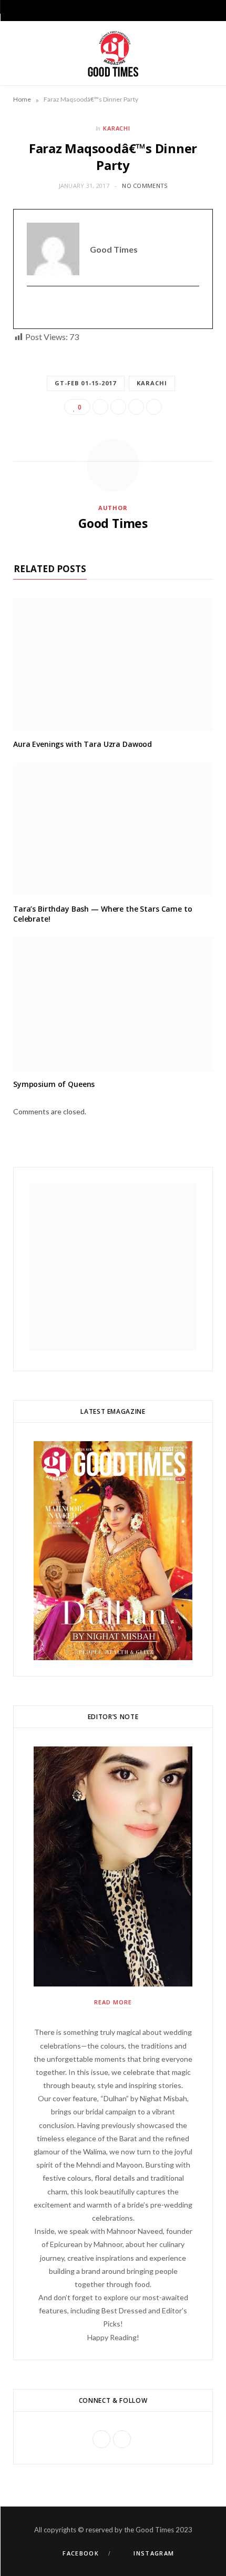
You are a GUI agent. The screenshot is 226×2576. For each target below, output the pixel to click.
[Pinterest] (136, 407)
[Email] (154, 407)
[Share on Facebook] (100, 407)
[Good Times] (113, 53)
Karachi (152, 383)
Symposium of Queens (54, 1084)
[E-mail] (33, 308)
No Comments (145, 186)
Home (22, 99)
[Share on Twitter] (118, 407)
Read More (113, 2002)
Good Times (113, 523)
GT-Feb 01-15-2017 (86, 383)
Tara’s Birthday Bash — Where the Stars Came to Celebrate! (103, 914)
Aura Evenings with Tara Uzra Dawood (83, 744)
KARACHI (117, 128)
